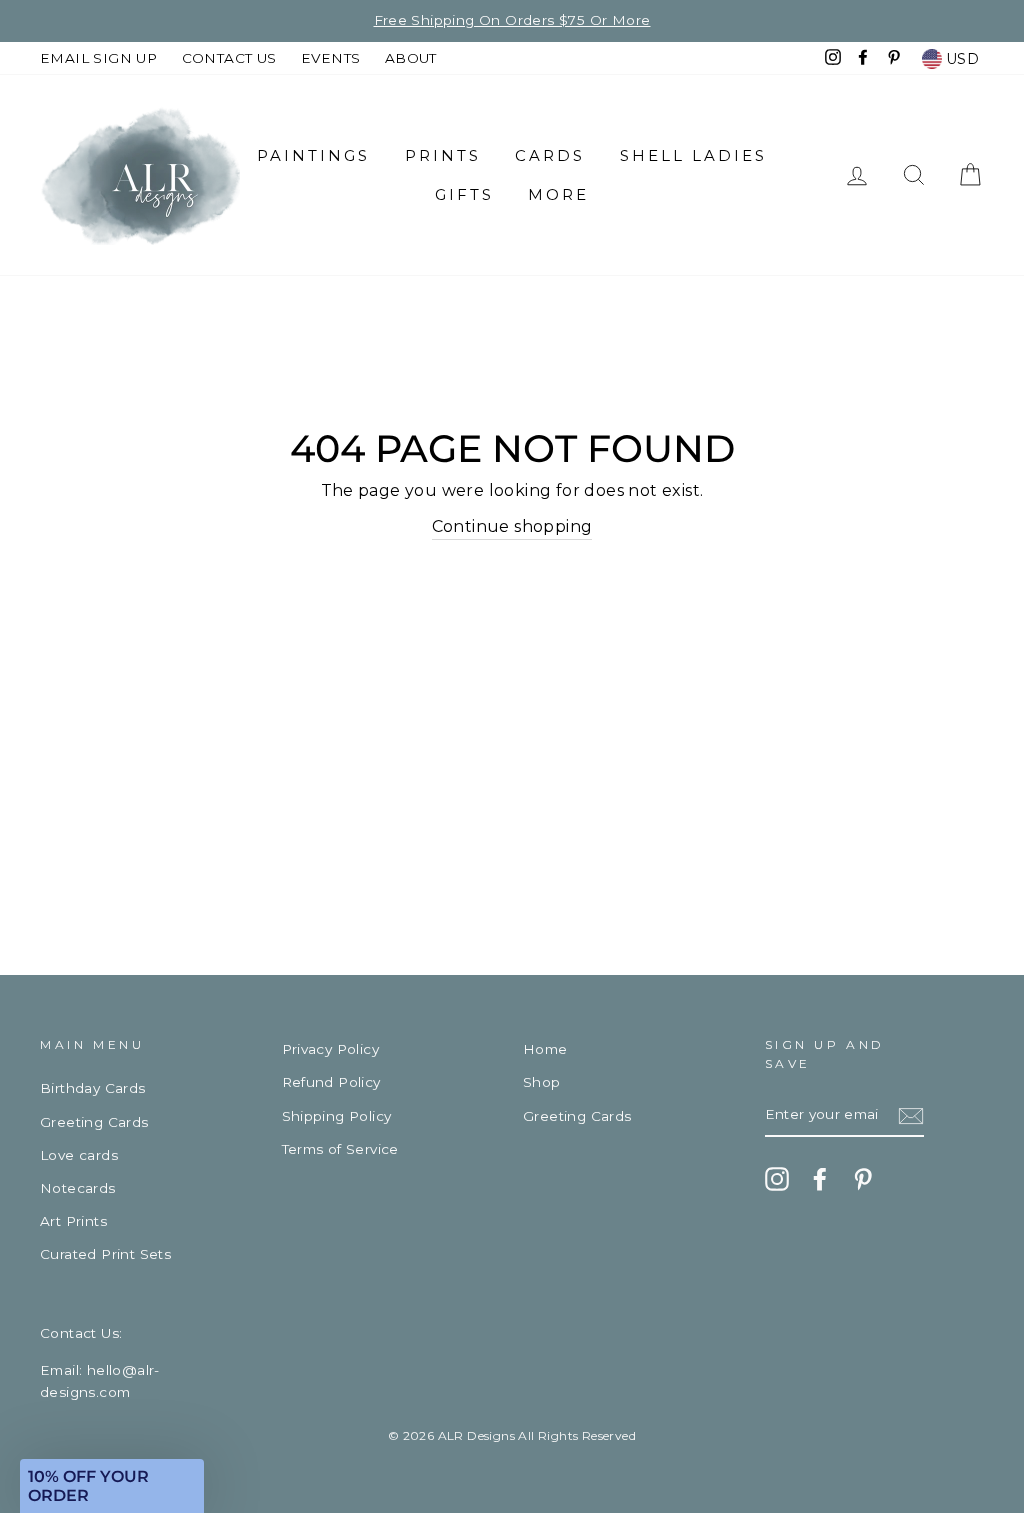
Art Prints (73, 1221)
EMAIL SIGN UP (98, 58)
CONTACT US (229, 58)
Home (545, 1049)
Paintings (313, 155)
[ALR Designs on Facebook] (820, 1179)
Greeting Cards (94, 1122)
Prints (443, 155)
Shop (542, 1082)
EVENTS (330, 58)
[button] (112, 1486)
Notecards (78, 1188)
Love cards (79, 1155)
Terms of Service (340, 1149)
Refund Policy (331, 1082)
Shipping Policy (337, 1116)
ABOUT (411, 58)
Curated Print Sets (105, 1254)
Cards (550, 155)
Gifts (464, 194)
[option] (512, 21)
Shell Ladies (693, 155)
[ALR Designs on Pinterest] (863, 1179)
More (558, 194)
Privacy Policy (331, 1049)
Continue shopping (512, 526)
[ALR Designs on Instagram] (777, 1179)
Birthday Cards (93, 1088)
